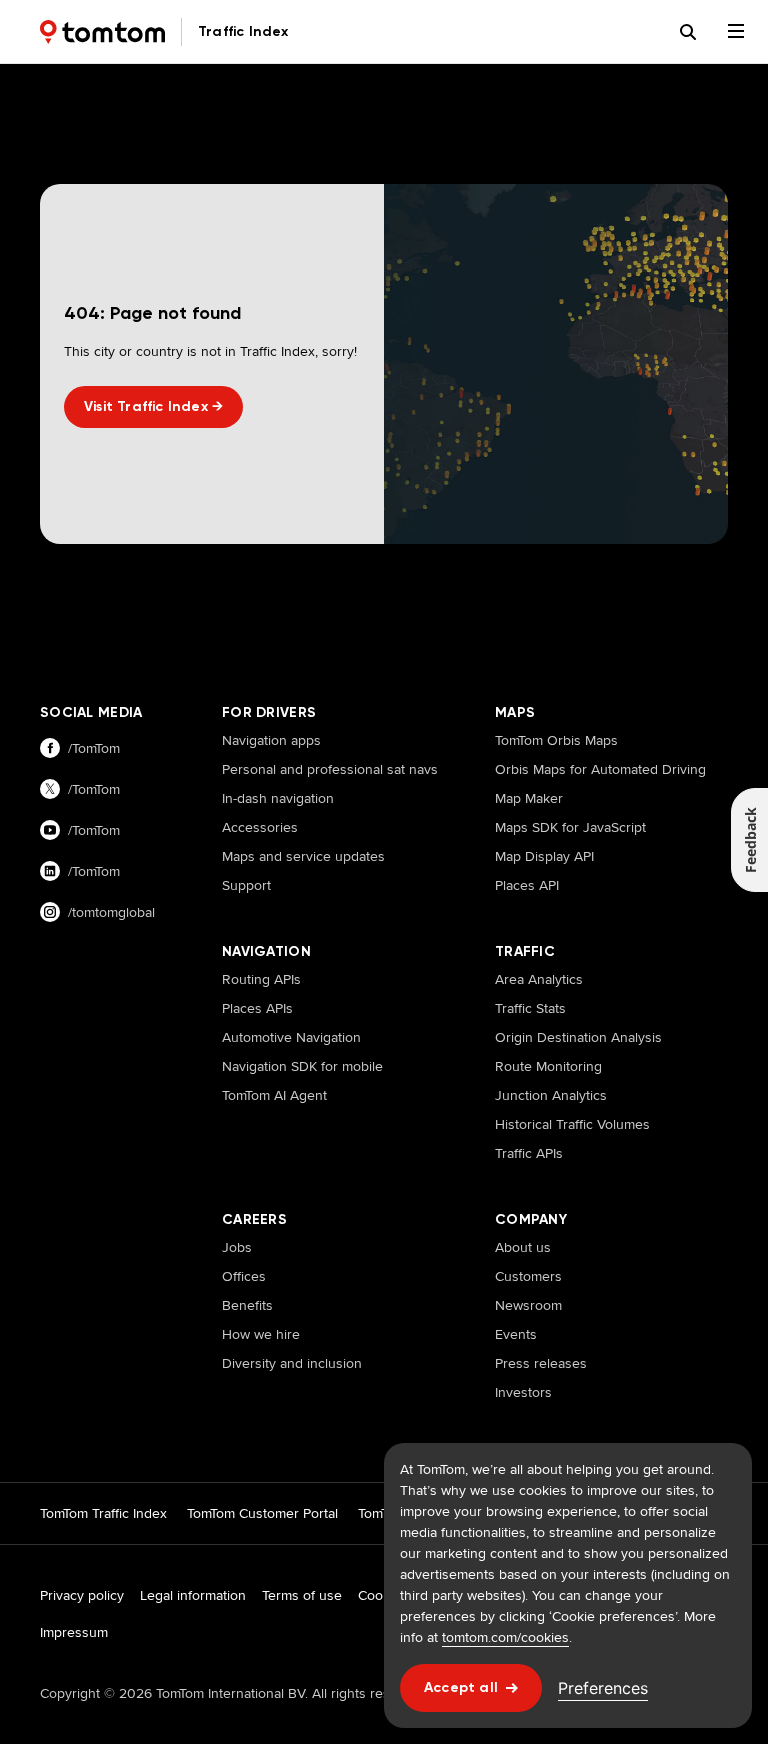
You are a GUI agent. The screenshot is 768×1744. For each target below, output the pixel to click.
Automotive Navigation (291, 1037)
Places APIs (257, 1008)
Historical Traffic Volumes (572, 1124)
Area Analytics (539, 979)
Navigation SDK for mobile (302, 1066)
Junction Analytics (551, 1095)
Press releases (541, 1363)
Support (246, 885)
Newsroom (528, 1305)
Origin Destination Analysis (578, 1037)
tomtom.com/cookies (505, 1637)
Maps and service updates (303, 856)
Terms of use (302, 1595)
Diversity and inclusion (292, 1363)
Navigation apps (271, 740)
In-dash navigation (278, 798)
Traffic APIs (529, 1153)
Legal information (193, 1595)
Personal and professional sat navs (330, 769)
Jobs (237, 1247)
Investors (523, 1392)
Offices (244, 1276)
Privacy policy (82, 1595)
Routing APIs (261, 979)
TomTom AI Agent (274, 1095)
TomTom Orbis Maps (556, 740)
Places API (527, 885)
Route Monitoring (548, 1066)
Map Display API (544, 856)
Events (516, 1334)
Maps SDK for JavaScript (570, 827)
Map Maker (529, 798)
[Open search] (688, 32)
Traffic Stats (530, 1008)
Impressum (74, 1632)
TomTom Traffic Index (103, 1513)
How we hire (261, 1334)
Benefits (247, 1305)
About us (523, 1247)
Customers (528, 1276)
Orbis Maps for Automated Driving (600, 769)
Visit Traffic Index (153, 406)
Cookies (383, 1595)
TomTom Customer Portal (262, 1513)
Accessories (260, 827)
